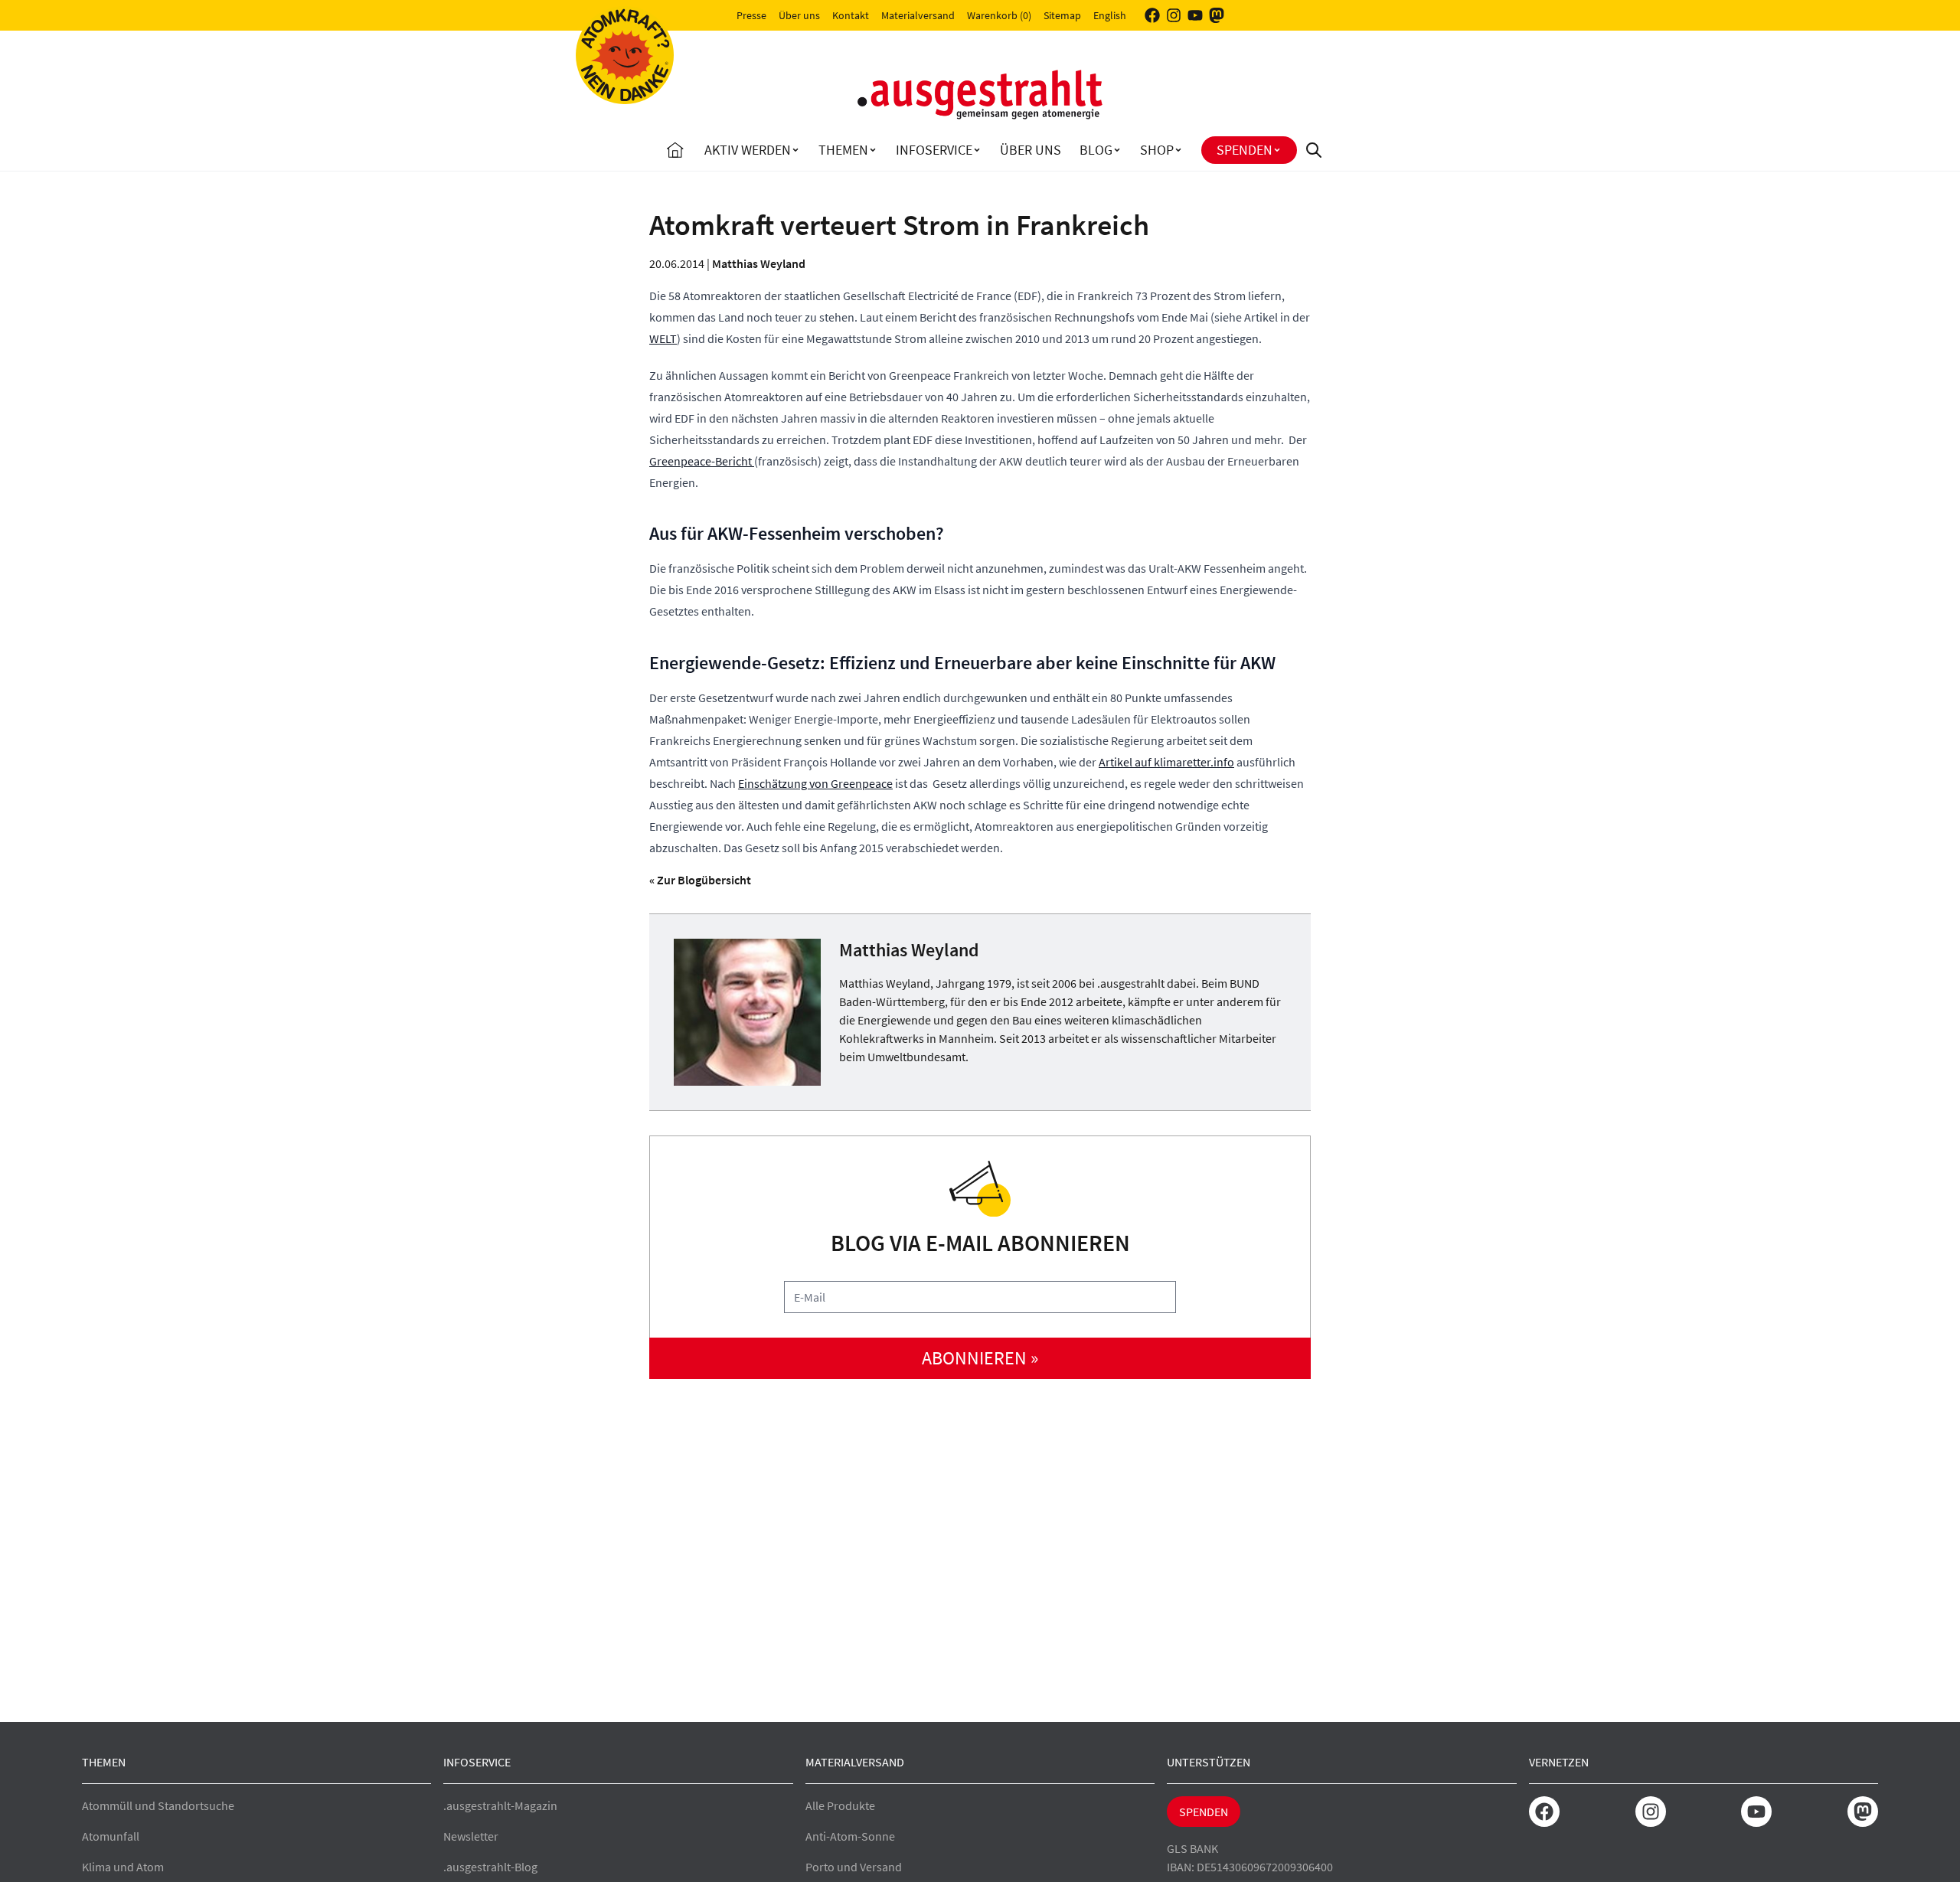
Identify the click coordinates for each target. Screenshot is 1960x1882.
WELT (663, 338)
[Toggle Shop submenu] (1178, 150)
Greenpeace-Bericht (702, 461)
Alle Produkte (840, 1805)
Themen (843, 150)
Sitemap (1062, 15)
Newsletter (471, 1836)
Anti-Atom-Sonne (850, 1836)
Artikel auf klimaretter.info (1166, 762)
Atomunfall (111, 1836)
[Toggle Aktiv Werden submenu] (795, 150)
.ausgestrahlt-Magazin (500, 1805)
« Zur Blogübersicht (700, 880)
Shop (1157, 150)
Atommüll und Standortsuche (158, 1805)
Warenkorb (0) (999, 15)
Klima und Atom (123, 1867)
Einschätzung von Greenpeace (815, 783)
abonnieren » (980, 1358)
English (1110, 15)
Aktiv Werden (748, 150)
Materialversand (918, 15)
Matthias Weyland (759, 263)
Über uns (799, 15)
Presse (751, 15)
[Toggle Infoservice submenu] (977, 150)
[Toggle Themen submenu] (873, 150)
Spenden (1245, 150)
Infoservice (934, 150)
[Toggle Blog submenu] (1117, 150)
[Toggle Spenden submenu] (1277, 150)
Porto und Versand (854, 1867)
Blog (1096, 150)
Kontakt (851, 15)
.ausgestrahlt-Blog (490, 1867)
